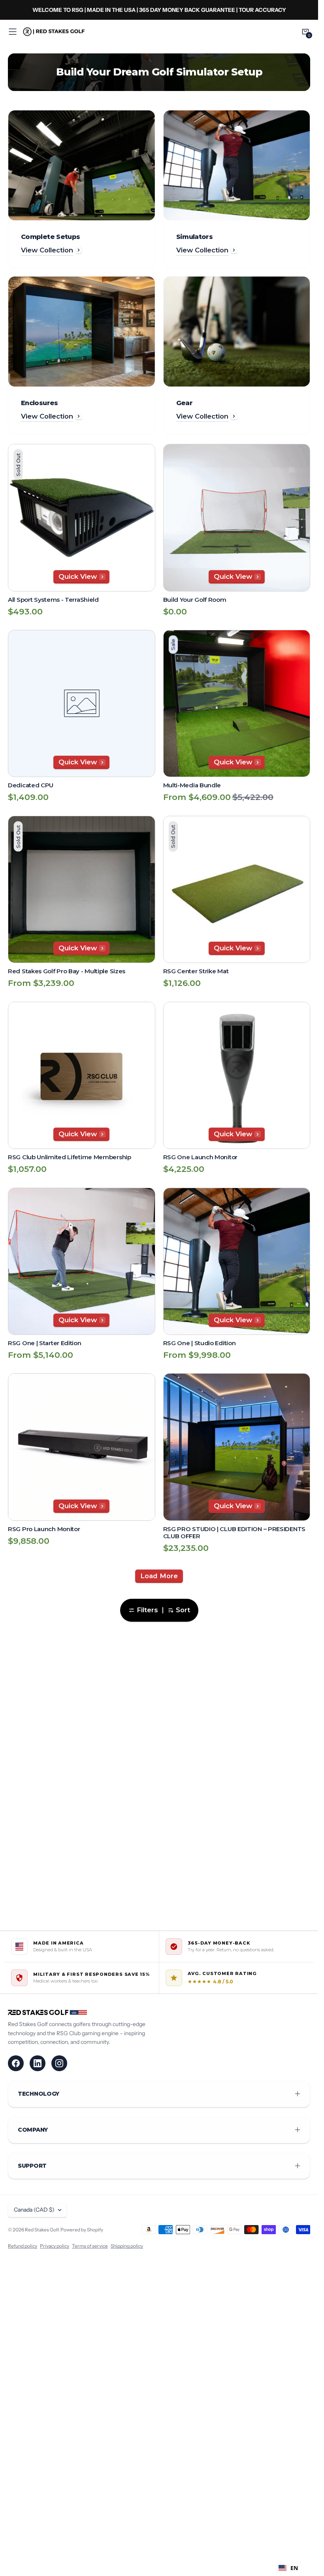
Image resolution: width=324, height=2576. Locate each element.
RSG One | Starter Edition (45, 1343)
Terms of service (90, 2246)
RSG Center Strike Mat (196, 971)
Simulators (195, 237)
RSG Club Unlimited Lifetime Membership (70, 1157)
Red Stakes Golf (42, 2230)
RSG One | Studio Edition (200, 1343)
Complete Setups (50, 237)
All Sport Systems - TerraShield (53, 600)
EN (294, 2568)
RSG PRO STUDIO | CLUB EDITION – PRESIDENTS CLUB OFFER (234, 1533)
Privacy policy (55, 2246)
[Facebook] (16, 2063)
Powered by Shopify (82, 2230)
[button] (13, 32)
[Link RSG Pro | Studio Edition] (159, 10)
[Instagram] (59, 2063)
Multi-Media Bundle (192, 785)
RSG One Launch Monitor (200, 1157)
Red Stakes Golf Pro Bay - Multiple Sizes (67, 971)
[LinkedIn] (38, 2063)
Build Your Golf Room (195, 600)
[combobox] (288, 2568)
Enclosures (40, 403)
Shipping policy (127, 2246)
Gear (184, 403)
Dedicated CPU (31, 785)
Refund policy (23, 2246)
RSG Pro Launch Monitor (44, 1529)
